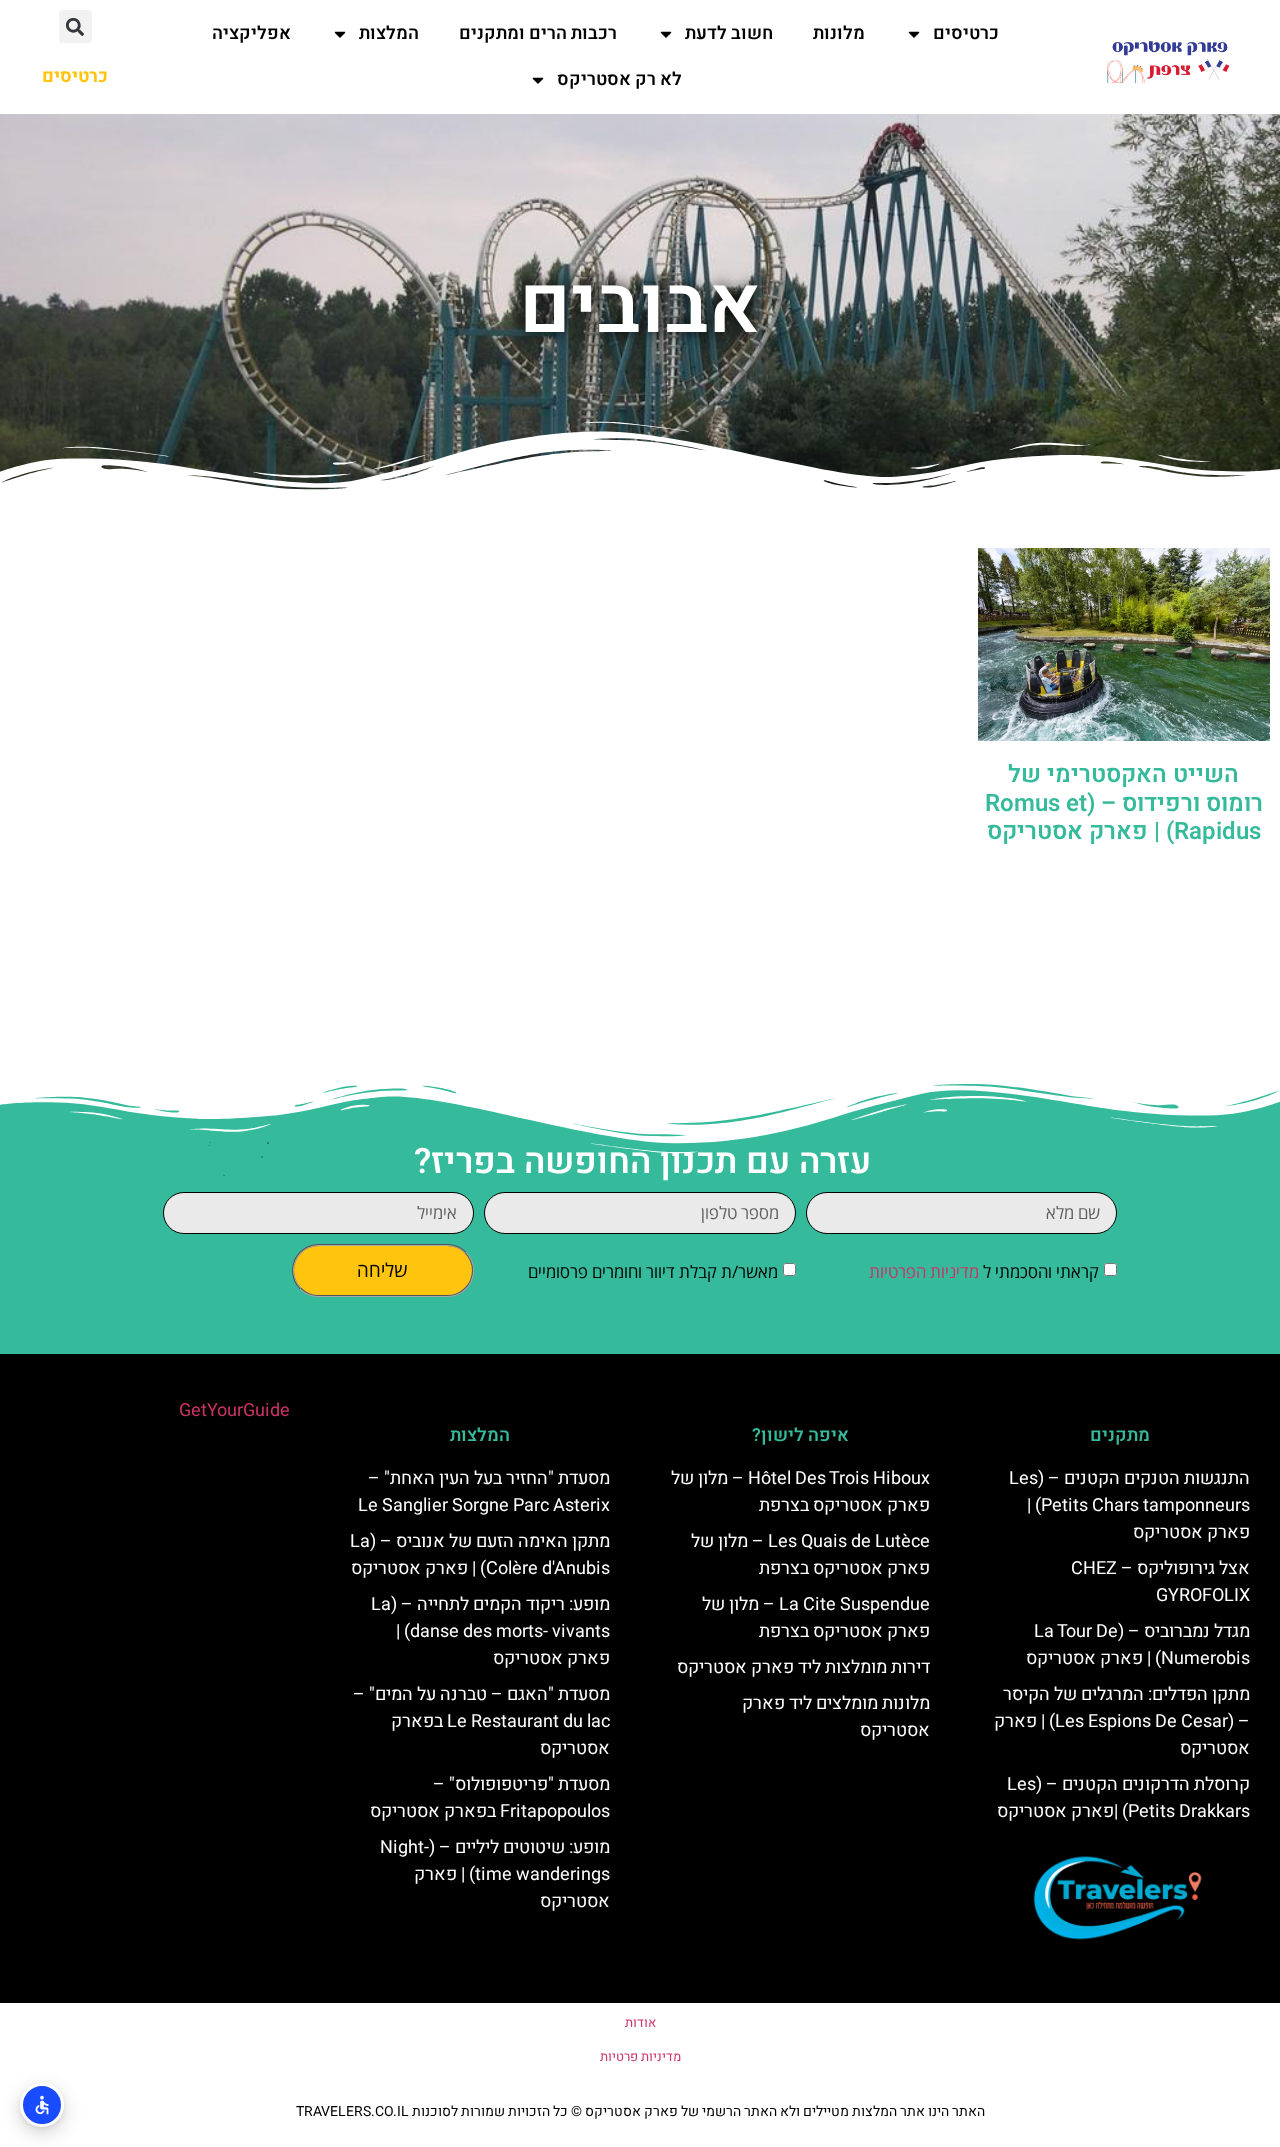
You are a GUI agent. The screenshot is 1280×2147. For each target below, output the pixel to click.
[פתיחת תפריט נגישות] (42, 2105)
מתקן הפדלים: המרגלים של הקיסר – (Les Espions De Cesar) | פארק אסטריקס (1122, 1721)
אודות (640, 2022)
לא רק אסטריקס (619, 79)
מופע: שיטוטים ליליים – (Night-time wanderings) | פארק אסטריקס (495, 1874)
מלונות (839, 33)
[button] (75, 26)
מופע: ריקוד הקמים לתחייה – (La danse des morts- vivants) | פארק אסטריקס (490, 1631)
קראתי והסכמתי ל (984, 1271)
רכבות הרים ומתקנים (538, 33)
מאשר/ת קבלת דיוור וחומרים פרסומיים (653, 1271)
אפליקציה (251, 33)
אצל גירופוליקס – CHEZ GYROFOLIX (1160, 1582)
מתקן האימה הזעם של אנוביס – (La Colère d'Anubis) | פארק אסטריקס (480, 1555)
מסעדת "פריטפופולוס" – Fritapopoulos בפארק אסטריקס (490, 1798)
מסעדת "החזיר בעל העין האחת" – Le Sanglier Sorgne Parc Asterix (484, 1492)
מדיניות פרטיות (640, 2056)
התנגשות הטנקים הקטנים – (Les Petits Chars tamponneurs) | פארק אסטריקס (1129, 1505)
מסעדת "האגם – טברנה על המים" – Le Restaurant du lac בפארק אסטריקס (481, 1721)
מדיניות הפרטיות (924, 1271)
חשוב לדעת (729, 33)
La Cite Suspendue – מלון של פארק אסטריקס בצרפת (816, 1618)
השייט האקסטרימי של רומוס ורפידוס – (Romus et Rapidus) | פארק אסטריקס (1124, 803)
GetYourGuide (234, 1410)
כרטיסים (966, 33)
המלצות (389, 33)
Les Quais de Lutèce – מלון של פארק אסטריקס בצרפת (810, 1555)
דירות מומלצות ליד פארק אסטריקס (803, 1667)
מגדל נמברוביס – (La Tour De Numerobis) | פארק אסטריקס (1138, 1645)
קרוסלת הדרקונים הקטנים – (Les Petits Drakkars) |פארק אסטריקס (1123, 1798)
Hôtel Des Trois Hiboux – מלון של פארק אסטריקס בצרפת (800, 1492)
